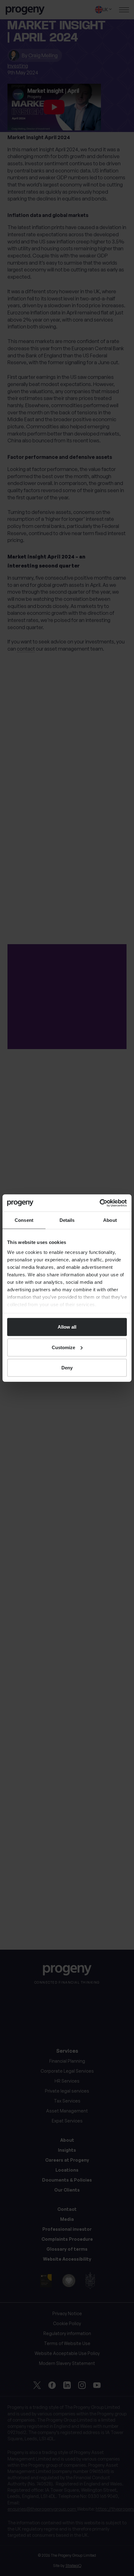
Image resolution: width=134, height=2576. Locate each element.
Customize (63, 1347)
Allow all (67, 1327)
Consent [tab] (24, 1220)
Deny (67, 1368)
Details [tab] (67, 1220)
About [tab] (110, 1220)
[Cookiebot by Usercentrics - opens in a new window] (100, 1203)
